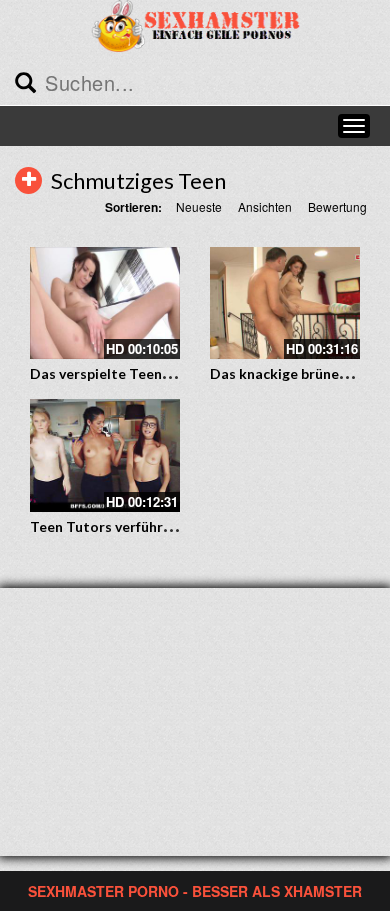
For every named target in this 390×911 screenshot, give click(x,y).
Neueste (199, 206)
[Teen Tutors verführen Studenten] (105, 455)
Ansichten (265, 206)
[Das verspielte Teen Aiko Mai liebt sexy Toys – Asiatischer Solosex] (105, 303)
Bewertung (337, 206)
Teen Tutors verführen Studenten (141, 526)
